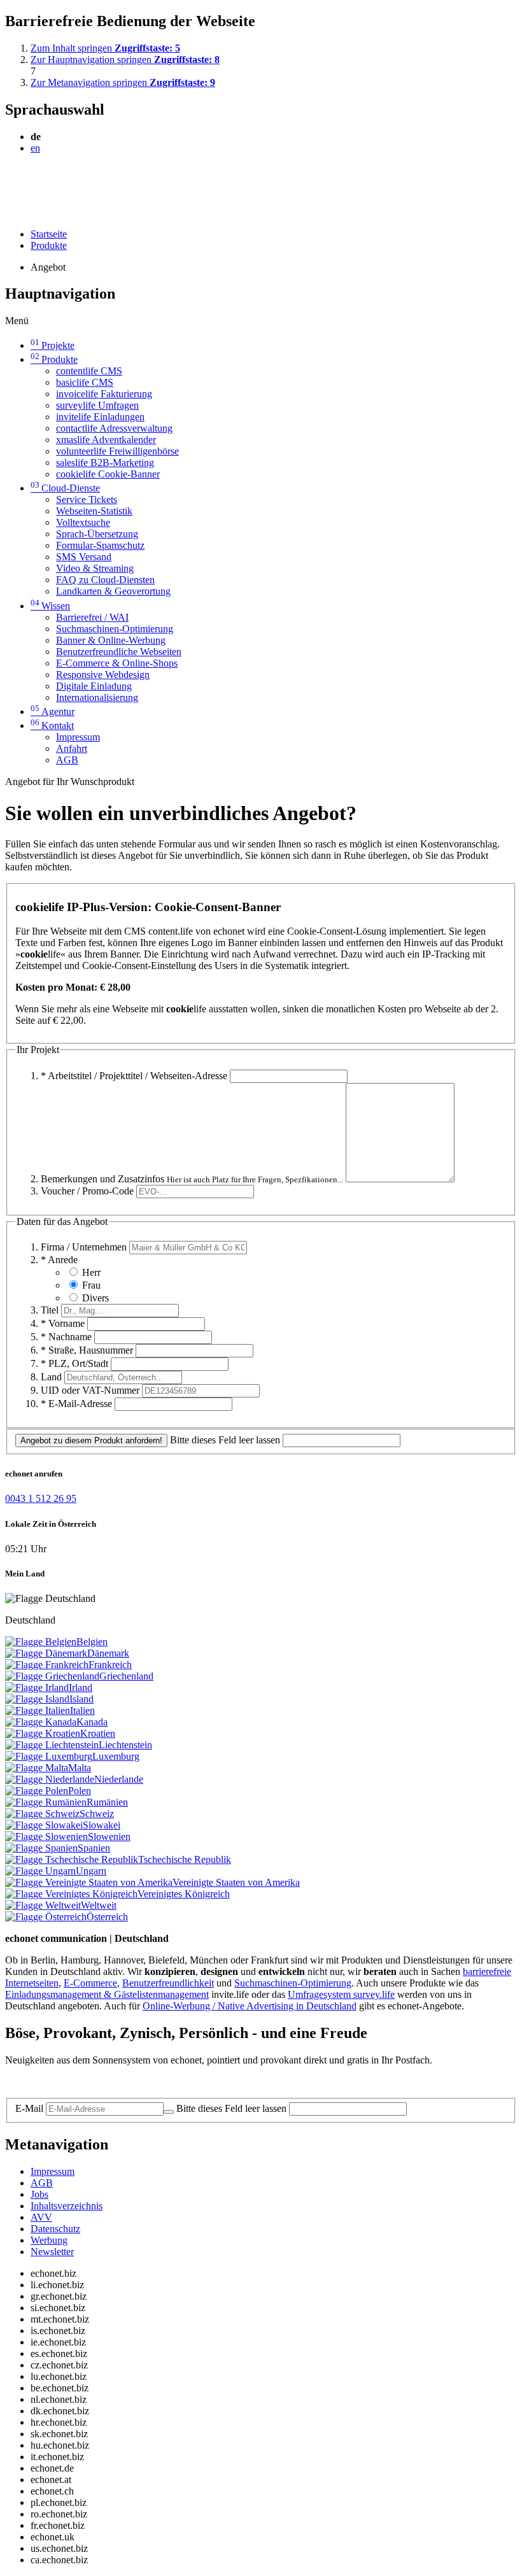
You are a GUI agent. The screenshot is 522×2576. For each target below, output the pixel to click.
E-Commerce (90, 1983)
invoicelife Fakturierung (104, 394)
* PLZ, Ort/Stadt (74, 1363)
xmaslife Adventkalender (106, 440)
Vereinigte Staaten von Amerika (236, 1882)
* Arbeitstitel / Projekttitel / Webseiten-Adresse (134, 1076)
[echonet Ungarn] (40, 1871)
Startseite (49, 234)
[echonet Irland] (37, 1688)
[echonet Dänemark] (46, 1653)
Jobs (39, 2194)
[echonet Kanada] (41, 1722)
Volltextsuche (83, 522)
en (35, 148)
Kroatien (98, 1733)
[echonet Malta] (37, 1768)
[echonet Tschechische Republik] (72, 1859)
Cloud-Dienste (65, 488)
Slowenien (109, 1836)
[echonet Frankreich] (47, 1665)
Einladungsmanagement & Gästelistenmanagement (107, 1994)
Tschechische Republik (185, 1859)
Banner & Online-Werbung (111, 640)
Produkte (49, 245)
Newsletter (52, 2252)
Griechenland (126, 1676)
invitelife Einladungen (100, 417)
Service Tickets (87, 499)
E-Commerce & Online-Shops (117, 663)
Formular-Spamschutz (100, 545)
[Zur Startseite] (34, 179)
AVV (41, 2217)
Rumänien (107, 1802)
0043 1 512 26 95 (41, 1498)
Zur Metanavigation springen (123, 82)
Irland (81, 1688)
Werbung (49, 2240)
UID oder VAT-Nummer (90, 1390)
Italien (82, 1710)
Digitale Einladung (94, 686)
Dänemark (108, 1653)
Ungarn (91, 1871)
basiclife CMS (85, 382)
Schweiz (97, 1814)
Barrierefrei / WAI (92, 617)
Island (81, 1699)
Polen (80, 1791)
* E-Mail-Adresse (76, 1404)
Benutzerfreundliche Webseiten (119, 652)
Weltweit (99, 1905)
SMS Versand (84, 557)
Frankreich (110, 1665)
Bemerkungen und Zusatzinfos (192, 1179)
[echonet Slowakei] (44, 1825)
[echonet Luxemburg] (49, 1756)
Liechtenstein (125, 1745)
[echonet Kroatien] (43, 1733)
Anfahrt (72, 748)
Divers (95, 1298)
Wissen (50, 606)
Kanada (92, 1722)
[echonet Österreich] (46, 1917)
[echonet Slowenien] (46, 1836)
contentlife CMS (89, 371)
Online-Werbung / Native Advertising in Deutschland (250, 2006)
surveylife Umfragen (97, 405)
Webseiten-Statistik (94, 511)
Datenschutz (55, 2229)
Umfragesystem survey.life (341, 1994)
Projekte (53, 345)
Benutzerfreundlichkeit (168, 1983)
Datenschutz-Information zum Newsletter (88, 2082)
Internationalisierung (97, 697)
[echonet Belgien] (41, 1642)
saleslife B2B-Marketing (105, 463)
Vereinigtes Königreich (184, 1894)
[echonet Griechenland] (52, 1676)
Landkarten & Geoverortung (113, 591)
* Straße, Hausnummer (87, 1350)
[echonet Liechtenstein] (52, 1745)
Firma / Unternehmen (84, 1247)
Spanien (94, 1848)
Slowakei (102, 1825)
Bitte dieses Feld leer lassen (225, 1440)
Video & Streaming (95, 568)
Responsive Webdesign (103, 675)
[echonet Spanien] (41, 1848)
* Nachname (66, 1337)
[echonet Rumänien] (46, 1802)
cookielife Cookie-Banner (108, 474)
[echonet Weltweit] (43, 1905)
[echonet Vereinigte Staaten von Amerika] (89, 1882)
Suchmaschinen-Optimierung (115, 629)
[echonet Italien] (38, 1710)
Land (51, 1377)
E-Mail (29, 2108)
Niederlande (119, 1779)
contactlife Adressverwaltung (114, 428)
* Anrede (59, 1260)
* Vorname (63, 1323)
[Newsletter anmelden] (169, 2112)
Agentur (53, 711)
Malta (80, 1768)
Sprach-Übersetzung (97, 534)
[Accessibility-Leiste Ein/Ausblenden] (9, 212)
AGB (67, 760)
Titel (50, 1310)
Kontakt (52, 725)
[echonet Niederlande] (50, 1779)
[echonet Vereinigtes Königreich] (71, 1894)
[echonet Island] (37, 1699)
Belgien (92, 1642)
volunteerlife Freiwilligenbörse (117, 451)
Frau (91, 1285)
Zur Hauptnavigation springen (125, 60)
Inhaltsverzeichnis (67, 2206)
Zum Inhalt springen (105, 48)
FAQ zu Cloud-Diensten (105, 580)
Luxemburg (116, 1756)
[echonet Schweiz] (42, 1814)
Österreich (107, 1917)
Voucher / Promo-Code (87, 1191)
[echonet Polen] (37, 1791)
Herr (91, 1272)
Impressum (78, 737)
